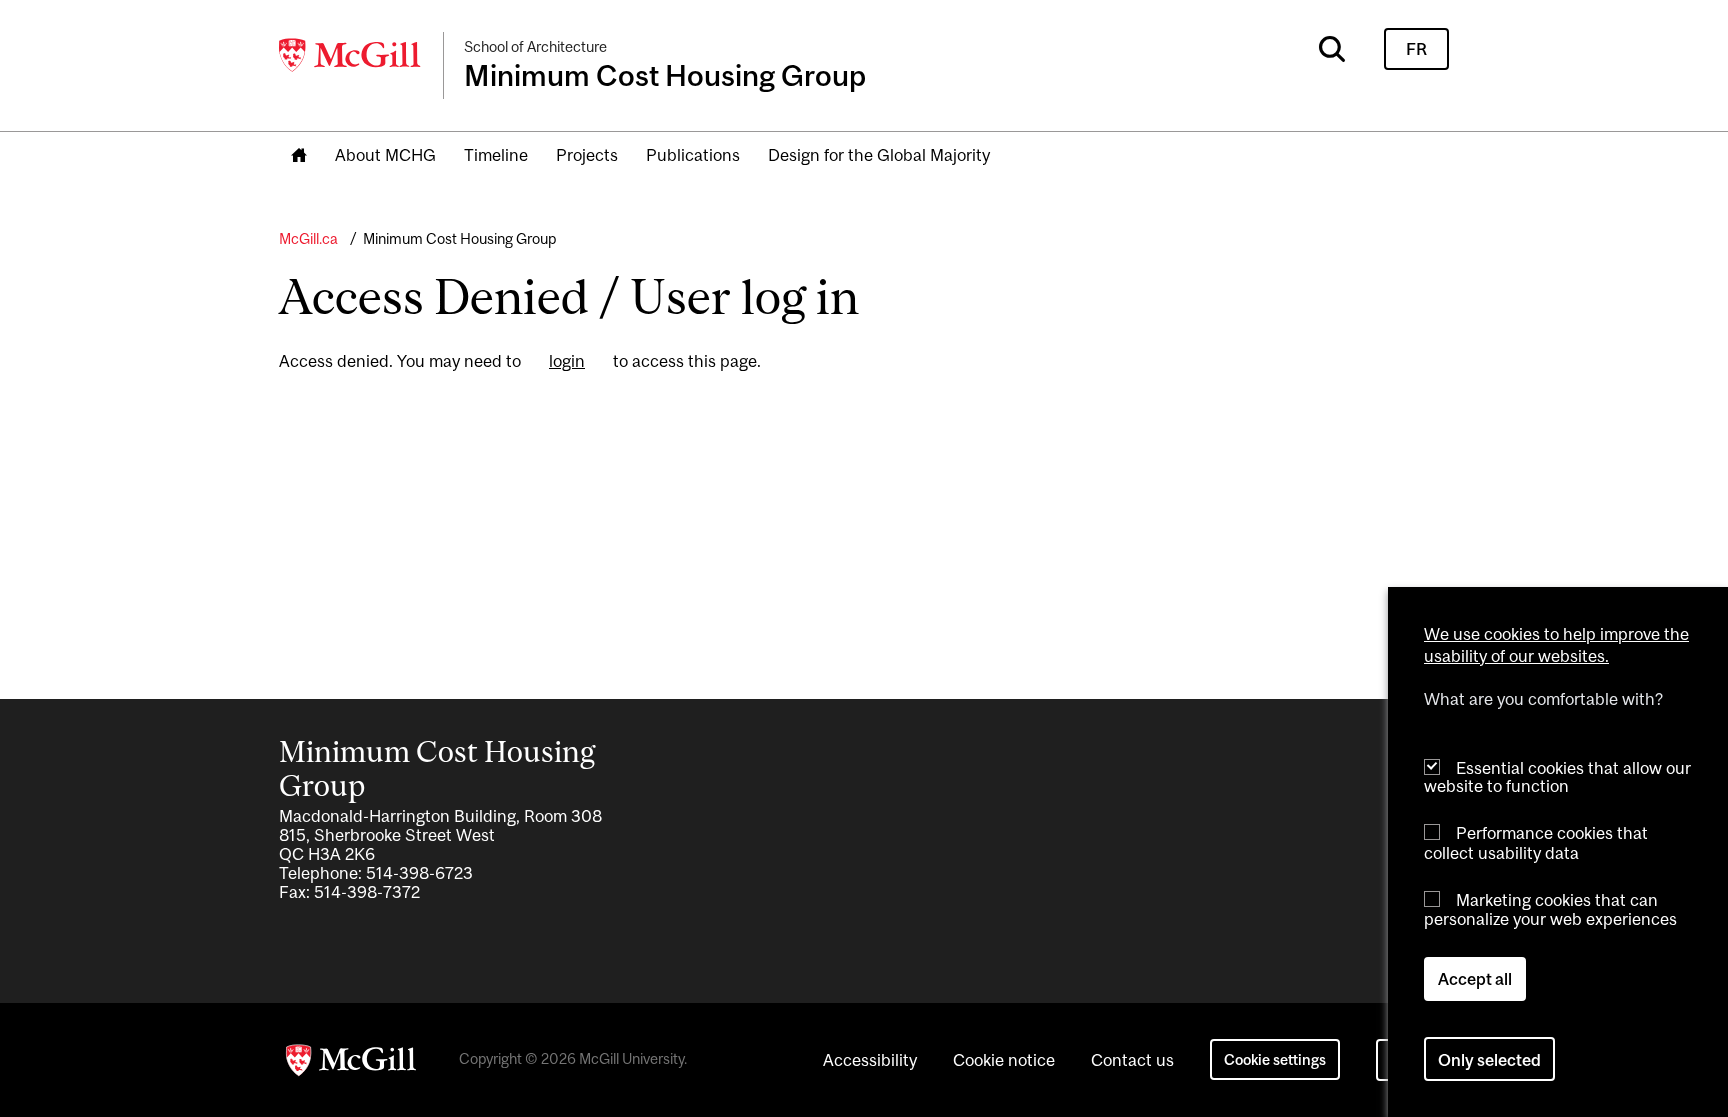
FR (1416, 49)
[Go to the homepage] (299, 156)
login (567, 361)
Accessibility (870, 1060)
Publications (693, 155)
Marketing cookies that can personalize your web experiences (1550, 909)
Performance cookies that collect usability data (1536, 842)
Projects (587, 155)
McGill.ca (308, 238)
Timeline (496, 155)
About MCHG (385, 155)
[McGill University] (351, 55)
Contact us (1132, 1060)
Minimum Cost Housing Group (459, 238)
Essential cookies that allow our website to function (1557, 776)
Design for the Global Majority (879, 155)
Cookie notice (1004, 1060)
